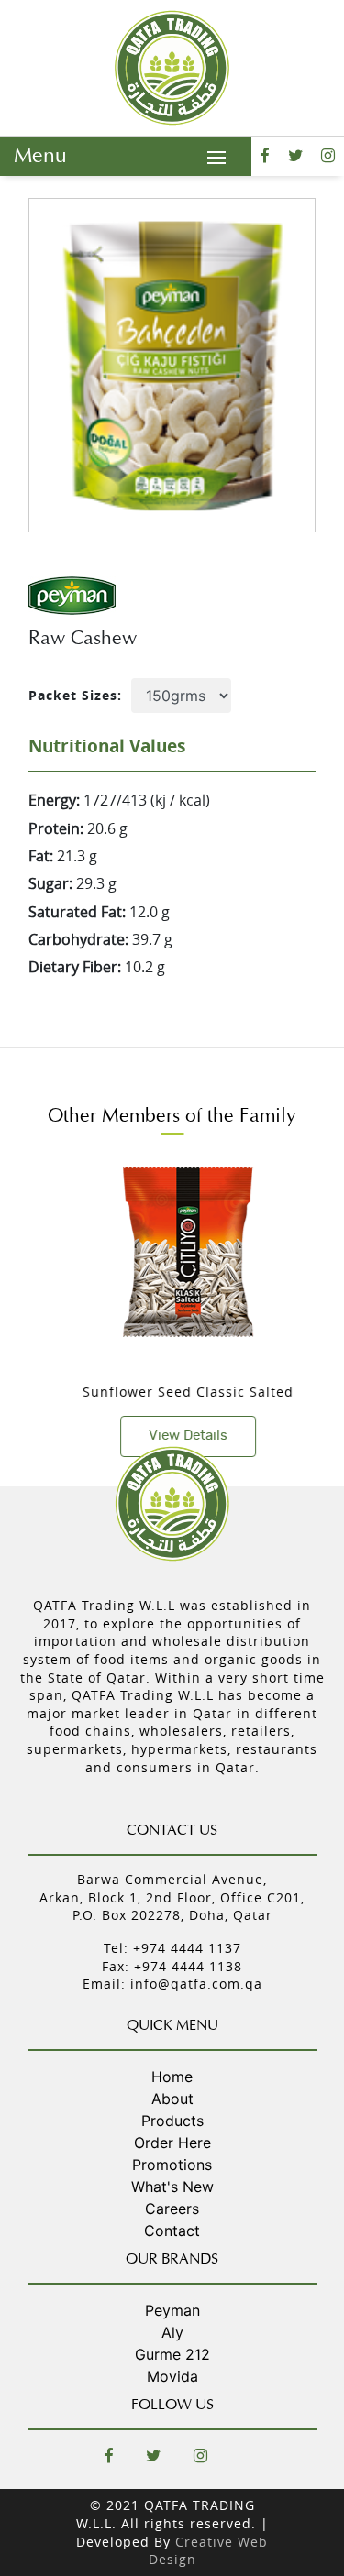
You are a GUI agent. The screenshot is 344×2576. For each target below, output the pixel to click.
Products (172, 2121)
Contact (172, 2231)
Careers (172, 2209)
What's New (172, 2187)
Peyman (172, 2310)
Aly (172, 2332)
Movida (172, 2376)
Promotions (172, 2165)
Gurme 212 (172, 2354)
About (172, 2099)
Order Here (172, 2143)
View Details (173, 1436)
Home (172, 2077)
